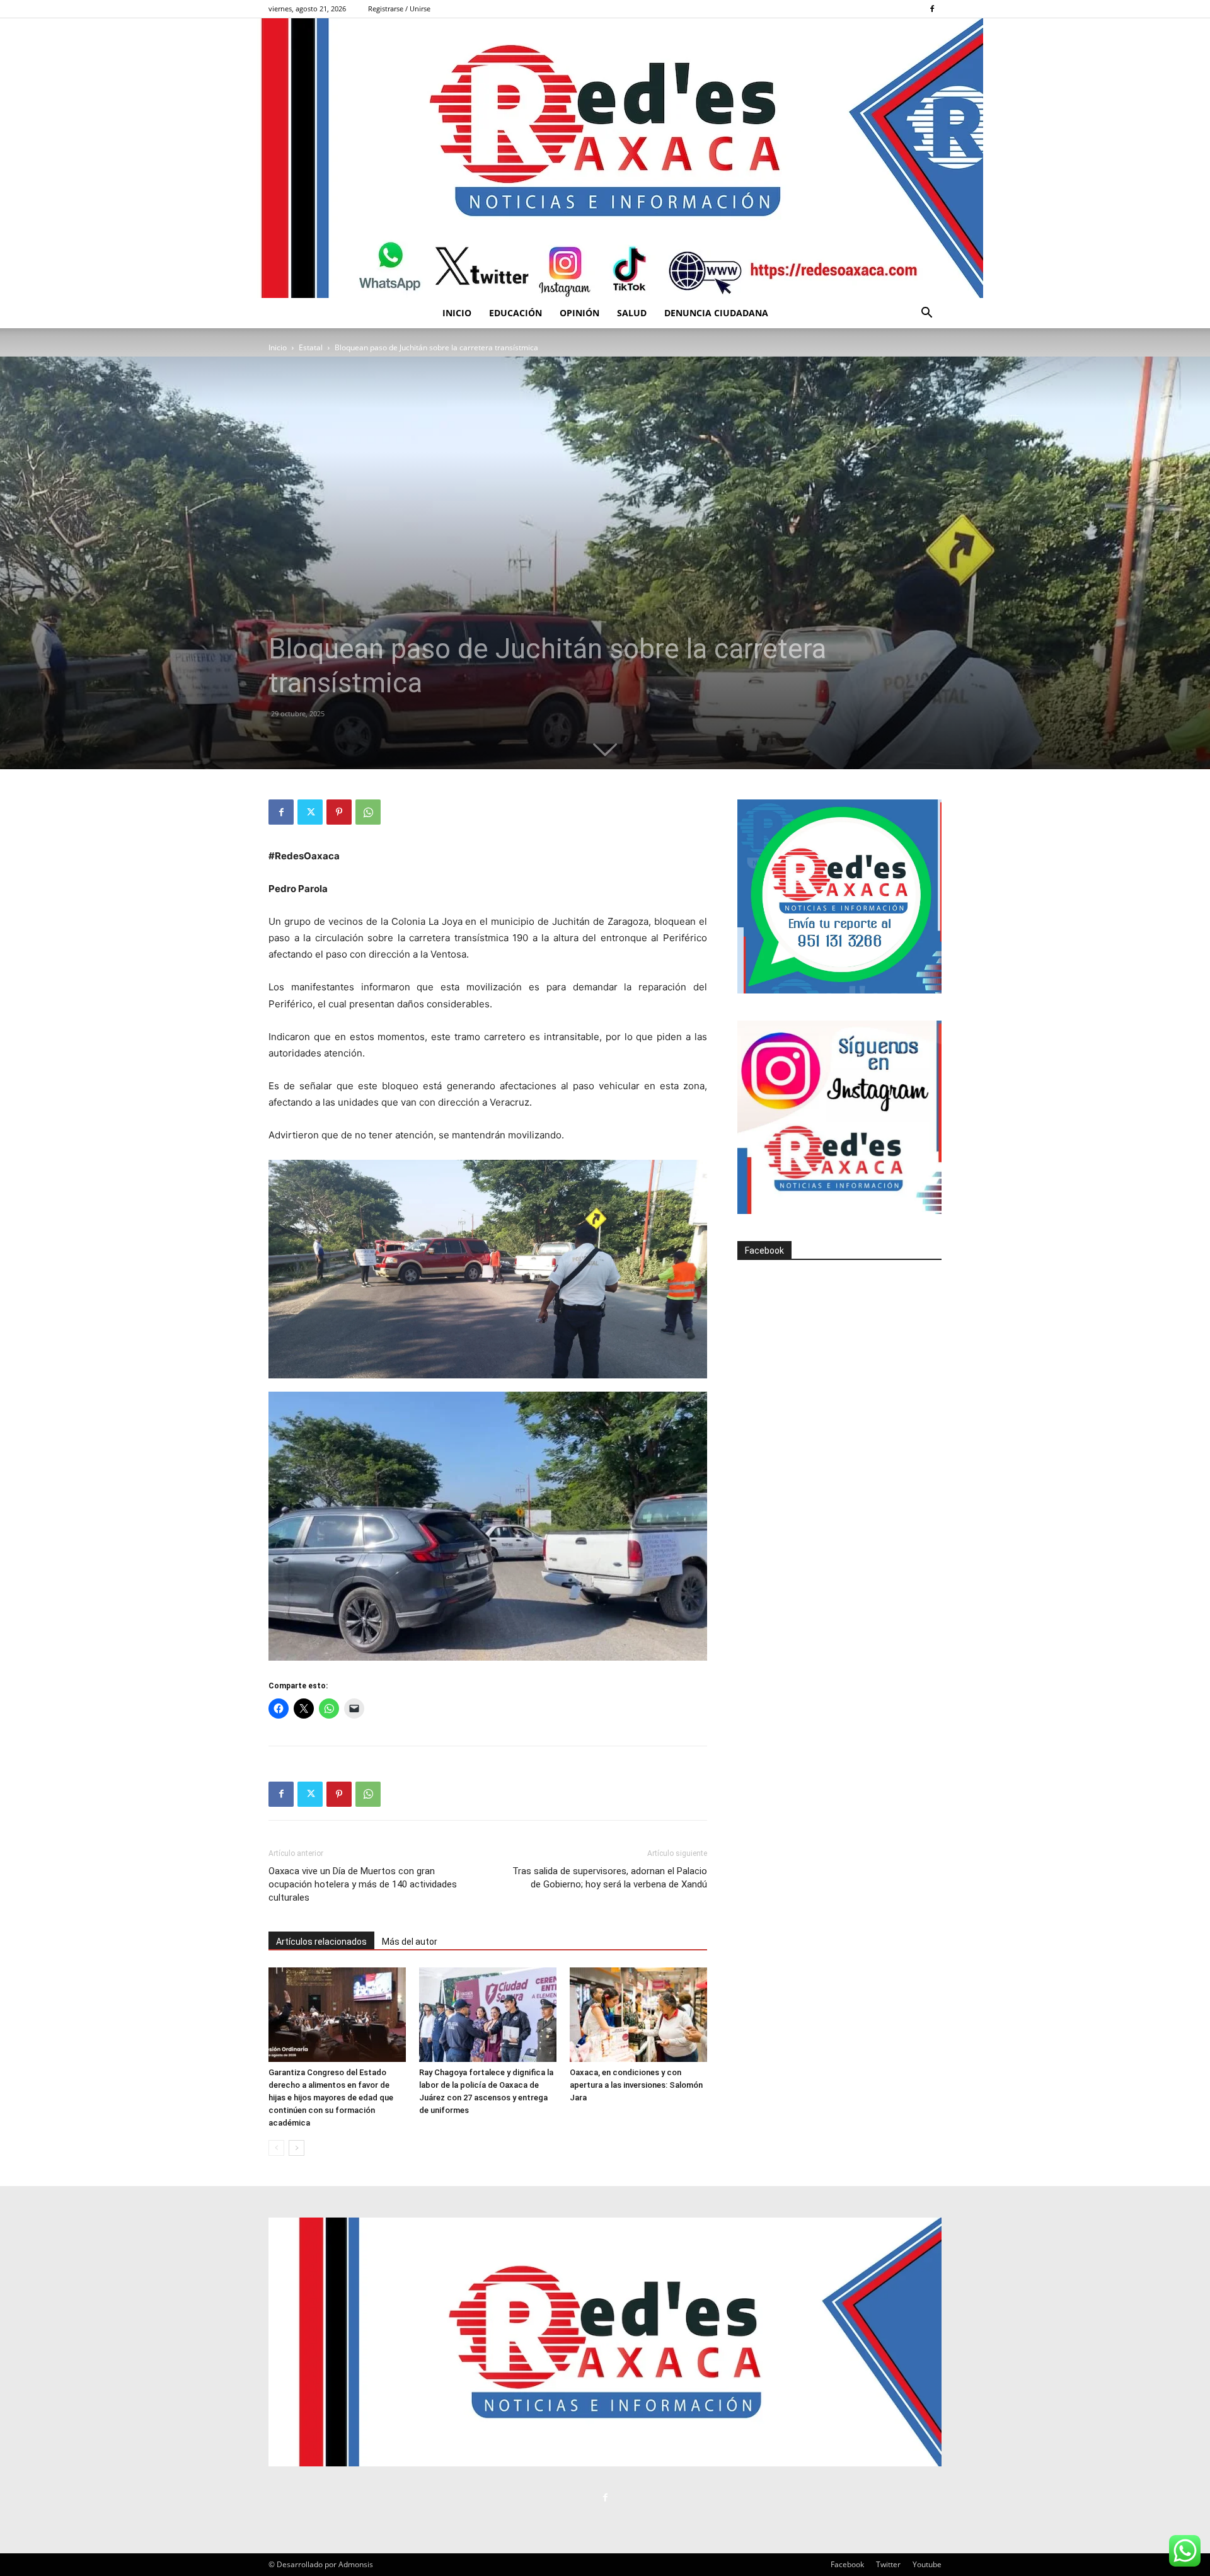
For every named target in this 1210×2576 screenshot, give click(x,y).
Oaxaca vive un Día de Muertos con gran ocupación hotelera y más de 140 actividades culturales (363, 1884)
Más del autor (410, 1942)
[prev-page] (276, 2148)
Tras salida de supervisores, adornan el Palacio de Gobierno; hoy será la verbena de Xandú (610, 1878)
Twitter (888, 2564)
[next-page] (297, 2148)
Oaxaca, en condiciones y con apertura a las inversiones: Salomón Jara (636, 2085)
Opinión (579, 313)
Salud (632, 313)
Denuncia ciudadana (716, 313)
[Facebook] (932, 9)
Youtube (927, 2564)
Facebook (764, 1251)
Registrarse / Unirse (399, 9)
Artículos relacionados (321, 1942)
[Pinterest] (339, 812)
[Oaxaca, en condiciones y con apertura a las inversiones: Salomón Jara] (638, 2015)
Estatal (311, 347)
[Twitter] (310, 812)
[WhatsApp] (368, 812)
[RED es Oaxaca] (605, 158)
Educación (516, 313)
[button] (926, 314)
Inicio (457, 313)
